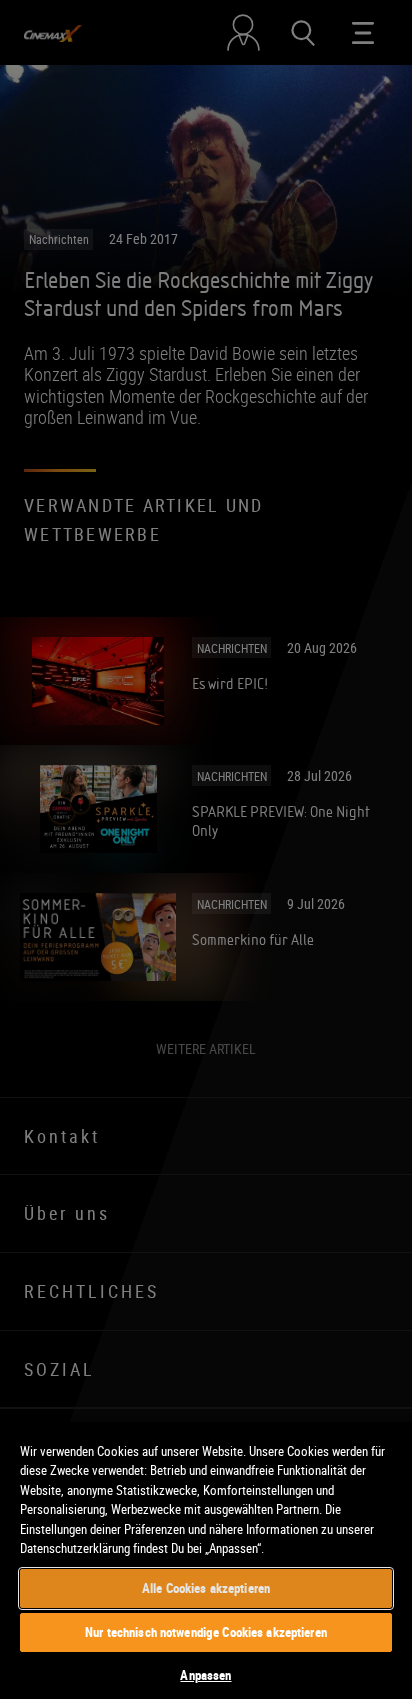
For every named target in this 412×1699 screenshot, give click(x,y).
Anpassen (205, 1675)
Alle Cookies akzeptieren (206, 1588)
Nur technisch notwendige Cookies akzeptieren (206, 1632)
